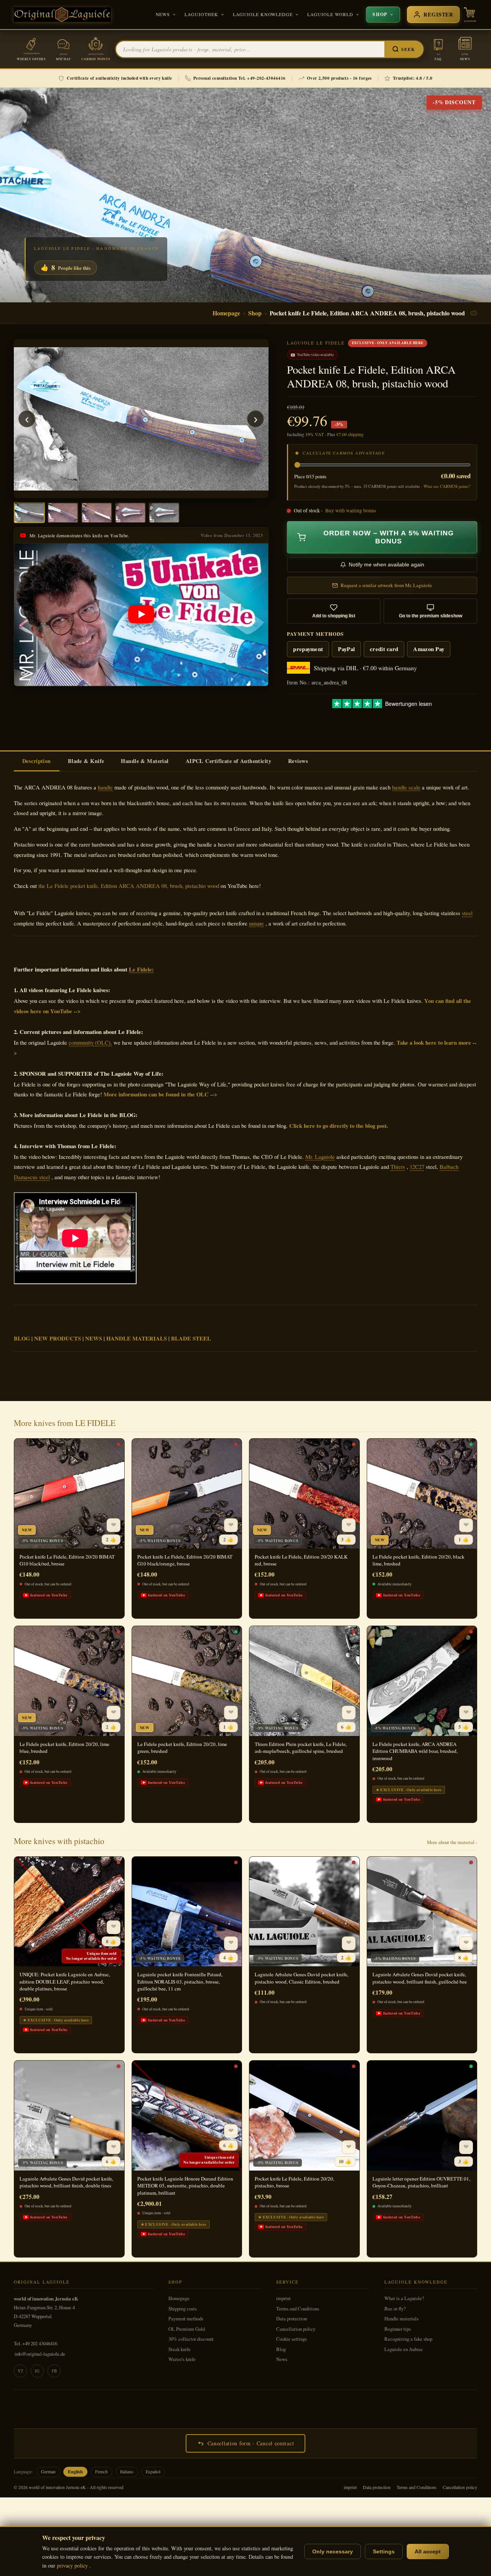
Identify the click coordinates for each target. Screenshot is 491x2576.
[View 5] (164, 513)
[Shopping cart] (470, 15)
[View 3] (97, 513)
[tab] (37, 761)
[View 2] (63, 513)
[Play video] (141, 615)
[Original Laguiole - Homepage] (62, 15)
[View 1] (29, 513)
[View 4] (130, 513)
